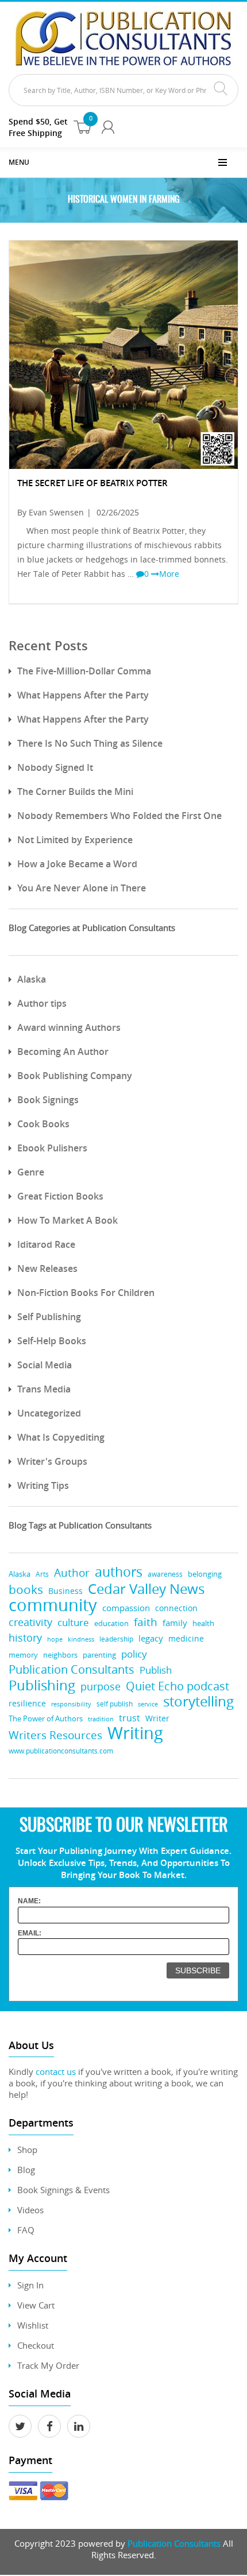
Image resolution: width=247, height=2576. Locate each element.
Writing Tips (43, 1485)
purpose (101, 1686)
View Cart (36, 2305)
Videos (30, 2210)
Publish (156, 1670)
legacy (151, 1638)
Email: (30, 1933)
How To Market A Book (67, 1220)
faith (146, 1622)
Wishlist (33, 2325)
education (111, 1623)
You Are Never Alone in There (82, 888)
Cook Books (43, 1124)
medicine (186, 1638)
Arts (42, 1574)
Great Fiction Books (60, 1196)
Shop (27, 2150)
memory (23, 1655)
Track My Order (48, 2365)
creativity (30, 1622)
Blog (26, 2170)
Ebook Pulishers (52, 1148)
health (203, 1623)
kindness (81, 1639)
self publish (115, 1704)
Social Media (45, 1365)
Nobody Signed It (55, 767)
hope (55, 1639)
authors (119, 1572)
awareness (165, 1574)
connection (176, 1608)
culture (73, 1622)
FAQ (26, 2230)
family (175, 1623)
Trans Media (44, 1389)
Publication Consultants (72, 1669)
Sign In (30, 2285)
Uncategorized (49, 1413)
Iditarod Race (46, 1244)
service (148, 1704)
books (26, 1590)
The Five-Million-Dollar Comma (84, 671)
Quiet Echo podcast (177, 1686)
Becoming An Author (63, 1052)
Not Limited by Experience (75, 840)
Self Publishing (49, 1317)
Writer (157, 1718)
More (169, 574)
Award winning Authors (69, 1027)
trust (130, 1718)
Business (65, 1591)
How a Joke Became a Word (77, 864)
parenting (99, 1655)
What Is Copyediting (61, 1437)
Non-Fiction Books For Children (86, 1293)
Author (72, 1573)
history (25, 1638)
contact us (56, 2071)
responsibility (71, 1704)
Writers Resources (55, 1735)
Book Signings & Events (63, 2190)
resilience (27, 1703)
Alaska (32, 979)
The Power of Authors (46, 1718)
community (53, 1605)
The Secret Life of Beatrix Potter (92, 483)
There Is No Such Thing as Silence (90, 743)
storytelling (198, 1702)
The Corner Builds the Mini (75, 792)
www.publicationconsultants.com (61, 1751)
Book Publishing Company (75, 1076)
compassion (126, 1608)
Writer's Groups (52, 1461)
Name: (29, 1901)
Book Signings (48, 1100)
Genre (31, 1172)
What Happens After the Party (83, 695)
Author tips (42, 1003)
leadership (116, 1639)
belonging (205, 1574)
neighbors (60, 1655)
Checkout (36, 2345)
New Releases (47, 1268)
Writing (135, 1733)
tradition (101, 1719)
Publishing (42, 1685)
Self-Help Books (52, 1341)
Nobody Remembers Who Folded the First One (119, 816)
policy (134, 1654)
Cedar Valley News (146, 1588)
